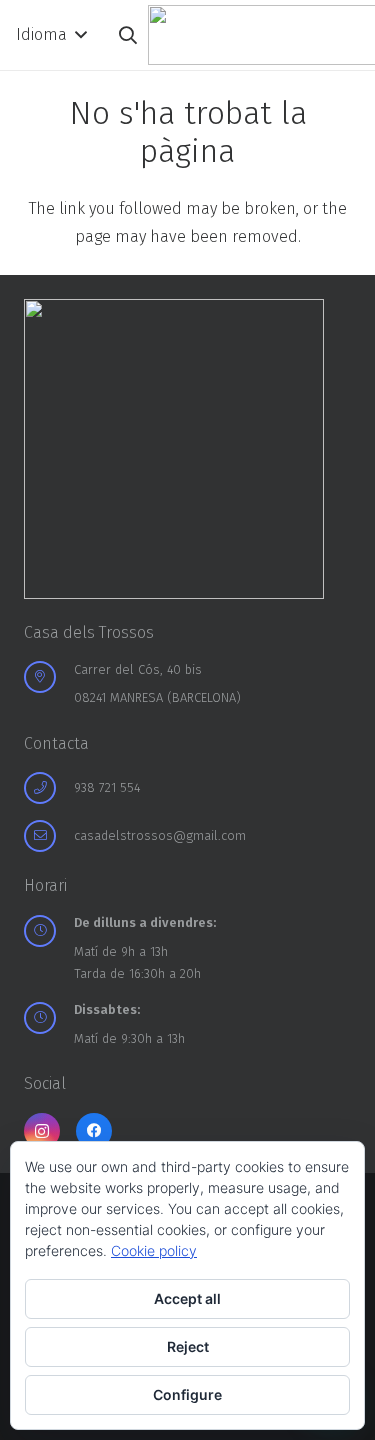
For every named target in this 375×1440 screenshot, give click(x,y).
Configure (187, 1394)
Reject (188, 1346)
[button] (51, 35)
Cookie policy (154, 1250)
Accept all (187, 1298)
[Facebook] (94, 1131)
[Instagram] (42, 1131)
